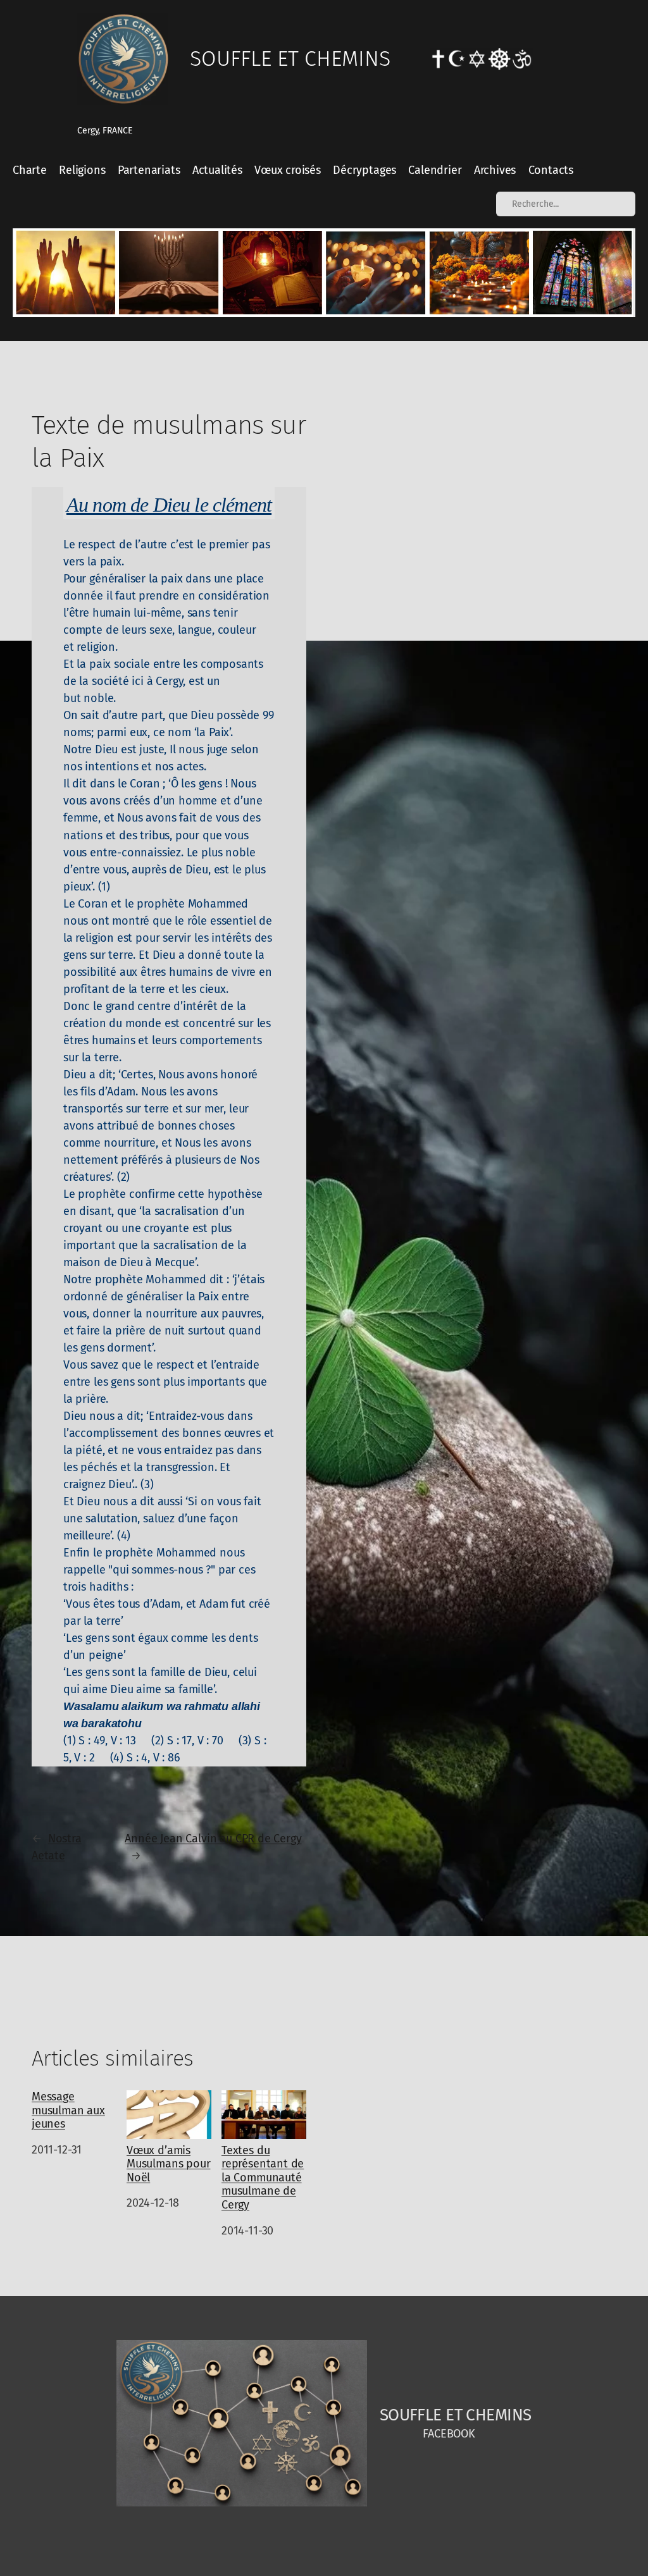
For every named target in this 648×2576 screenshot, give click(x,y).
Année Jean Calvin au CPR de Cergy (213, 1839)
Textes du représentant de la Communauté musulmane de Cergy (263, 2178)
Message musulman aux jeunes (68, 2111)
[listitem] (65, 272)
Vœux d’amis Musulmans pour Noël (168, 2164)
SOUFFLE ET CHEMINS (290, 59)
